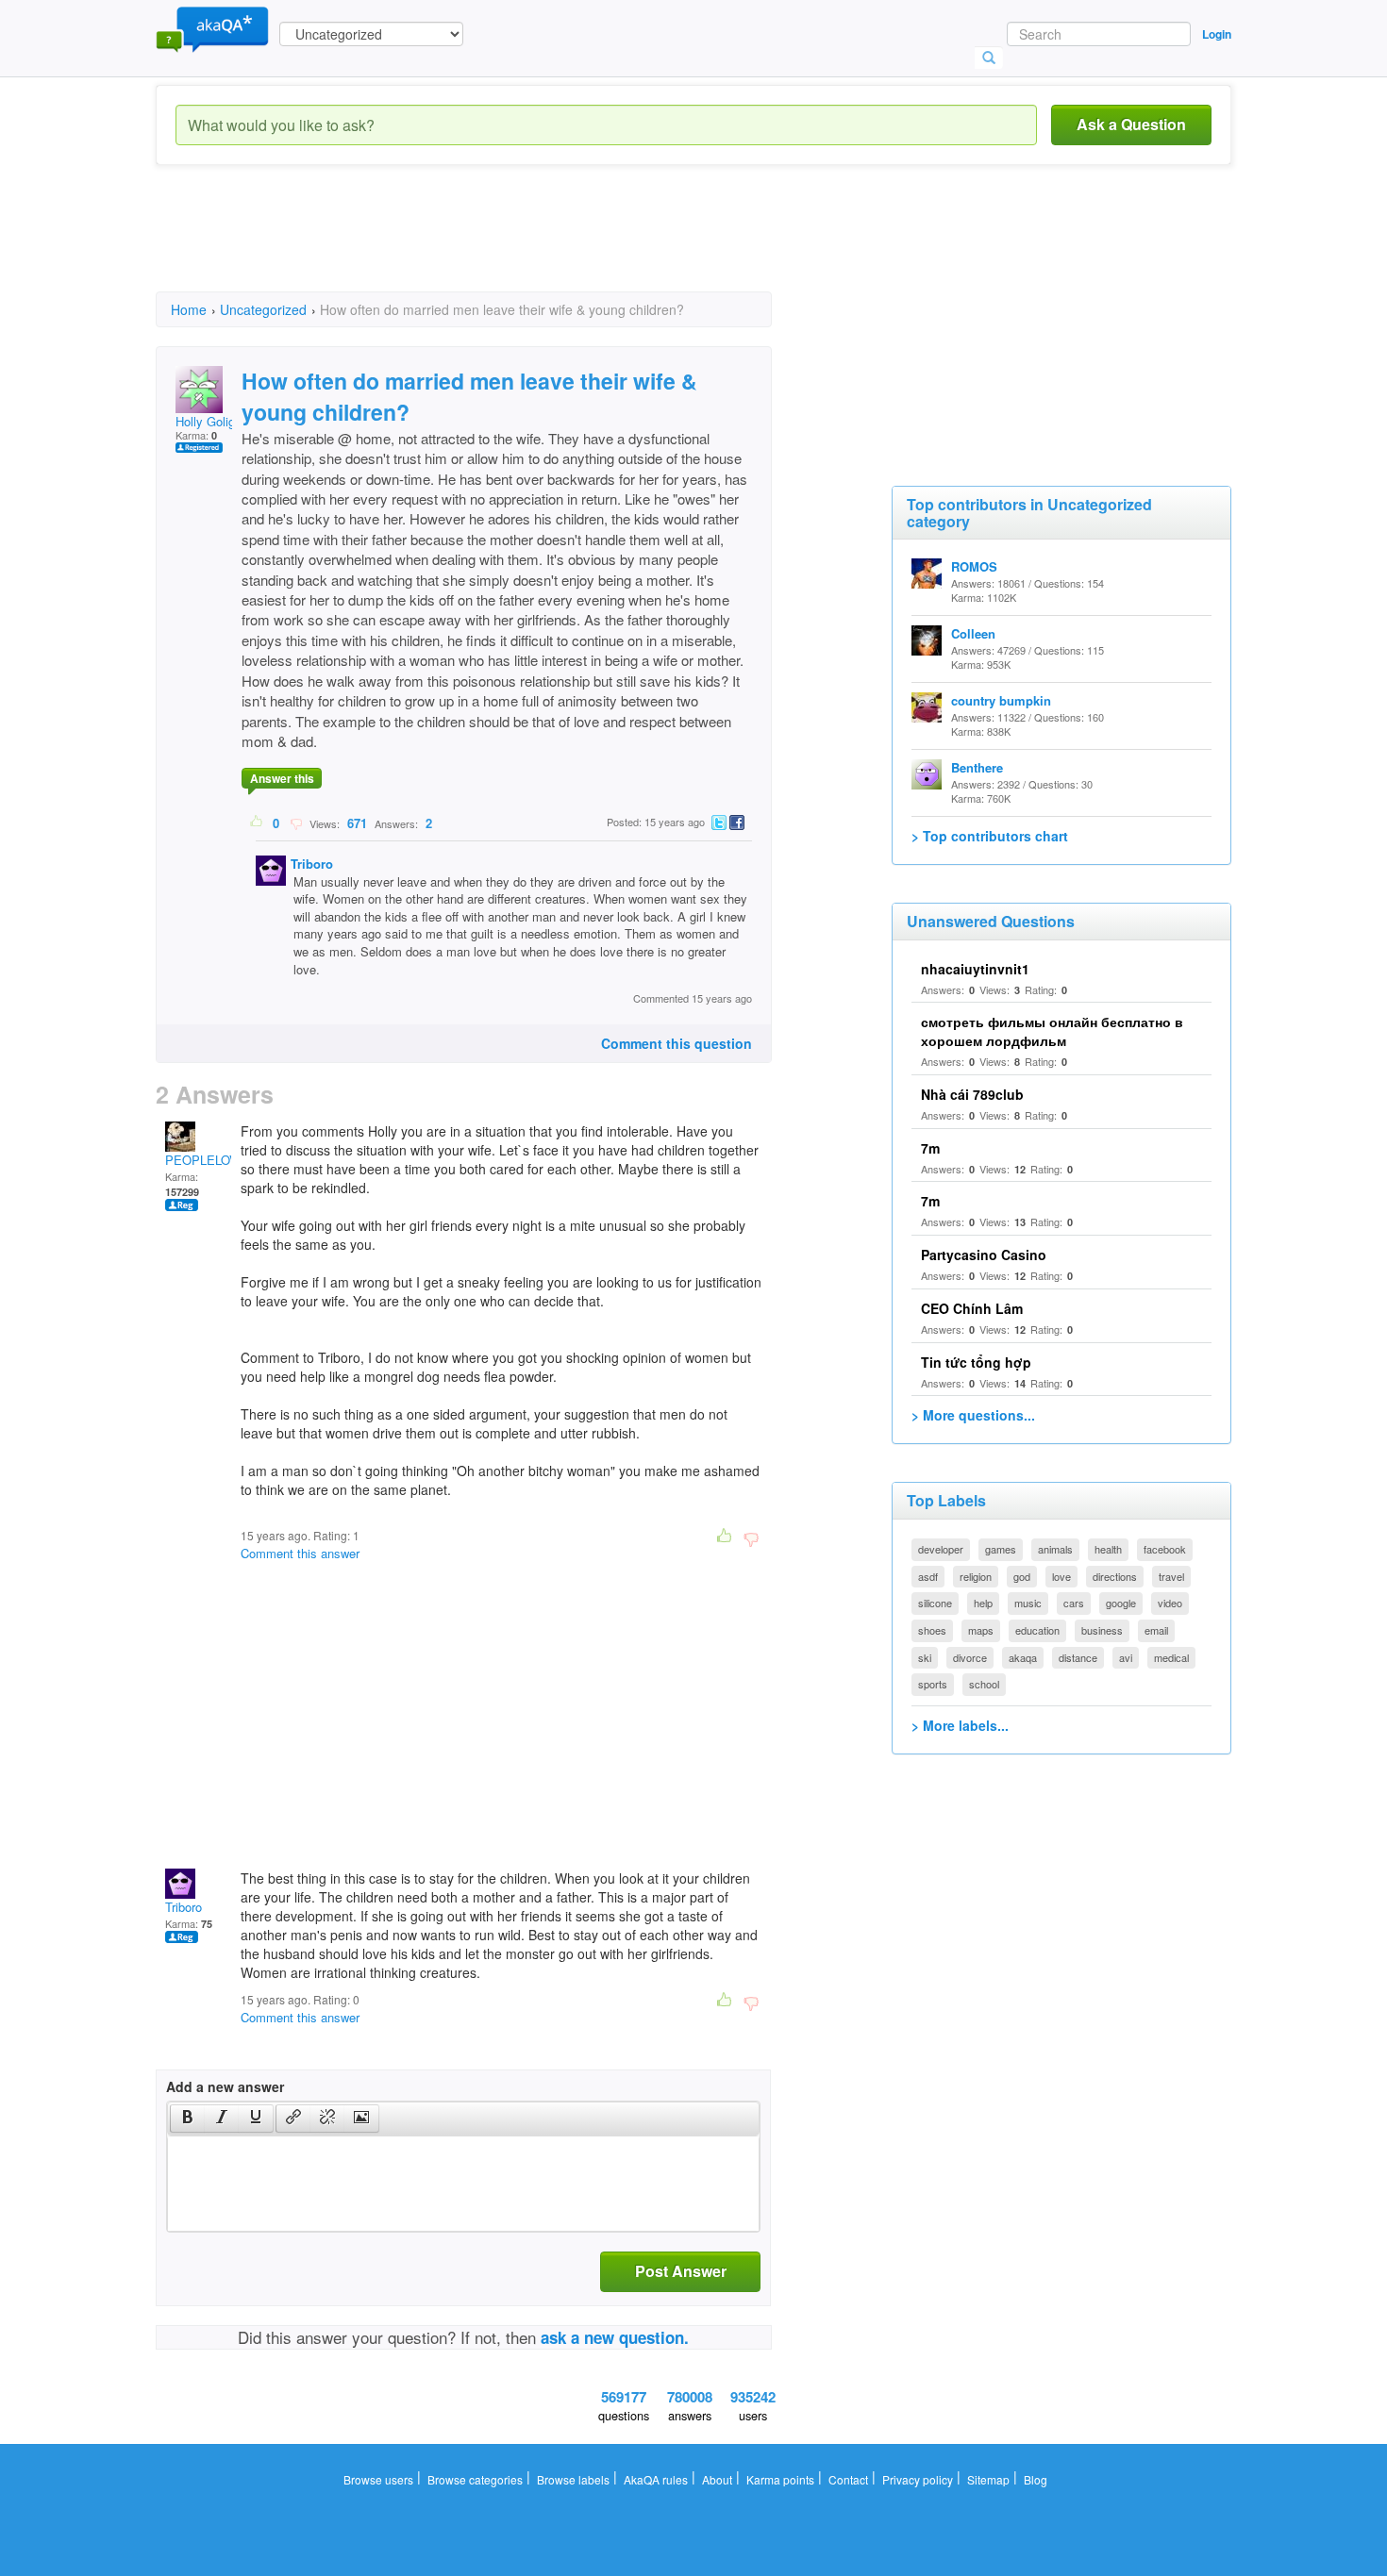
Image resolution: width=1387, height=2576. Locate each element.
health (1108, 1549)
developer (941, 1549)
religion (976, 1576)
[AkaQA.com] (212, 28)
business (1102, 1630)
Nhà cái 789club (972, 1094)
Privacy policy (918, 2479)
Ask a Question (1131, 124)
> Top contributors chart (990, 836)
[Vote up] (257, 823)
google (1121, 1603)
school (984, 1684)
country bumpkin (1001, 700)
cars (1074, 1603)
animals (1055, 1549)
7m (930, 1148)
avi (1126, 1657)
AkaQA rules (656, 2479)
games (1001, 1549)
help (983, 1603)
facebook (1165, 1549)
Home (189, 309)
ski (925, 1657)
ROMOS (974, 566)
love (1061, 1576)
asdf (928, 1576)
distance (1078, 1657)
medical (1171, 1657)
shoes (932, 1630)
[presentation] (188, 2119)
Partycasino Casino (984, 1255)
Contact (848, 2479)
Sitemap (988, 2479)
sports (933, 1684)
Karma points (780, 2479)
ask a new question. (615, 2337)
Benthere (977, 767)
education (1037, 1630)
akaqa (1023, 1657)
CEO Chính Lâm (972, 1308)
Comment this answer (300, 1553)
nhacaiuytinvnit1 (975, 969)
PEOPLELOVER (210, 1160)
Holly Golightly (215, 421)
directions (1115, 1576)
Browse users (378, 2479)
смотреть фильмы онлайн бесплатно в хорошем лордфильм (1052, 1031)
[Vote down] (296, 823)
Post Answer (681, 2271)
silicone (935, 1603)
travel (1171, 1576)
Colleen (973, 633)
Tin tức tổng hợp (976, 1362)
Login (1217, 34)
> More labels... (960, 1725)
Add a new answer (225, 2086)
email (1156, 1630)
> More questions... (973, 1415)
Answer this (282, 778)
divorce (970, 1657)
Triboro (312, 864)
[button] (187, 2119)
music (1028, 1603)
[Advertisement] (499, 245)
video (1170, 1603)
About (717, 2479)
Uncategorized (263, 309)
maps (981, 1630)
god (1022, 1576)
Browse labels (573, 2479)
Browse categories (475, 2479)
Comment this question (677, 1043)
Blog (1036, 2479)
